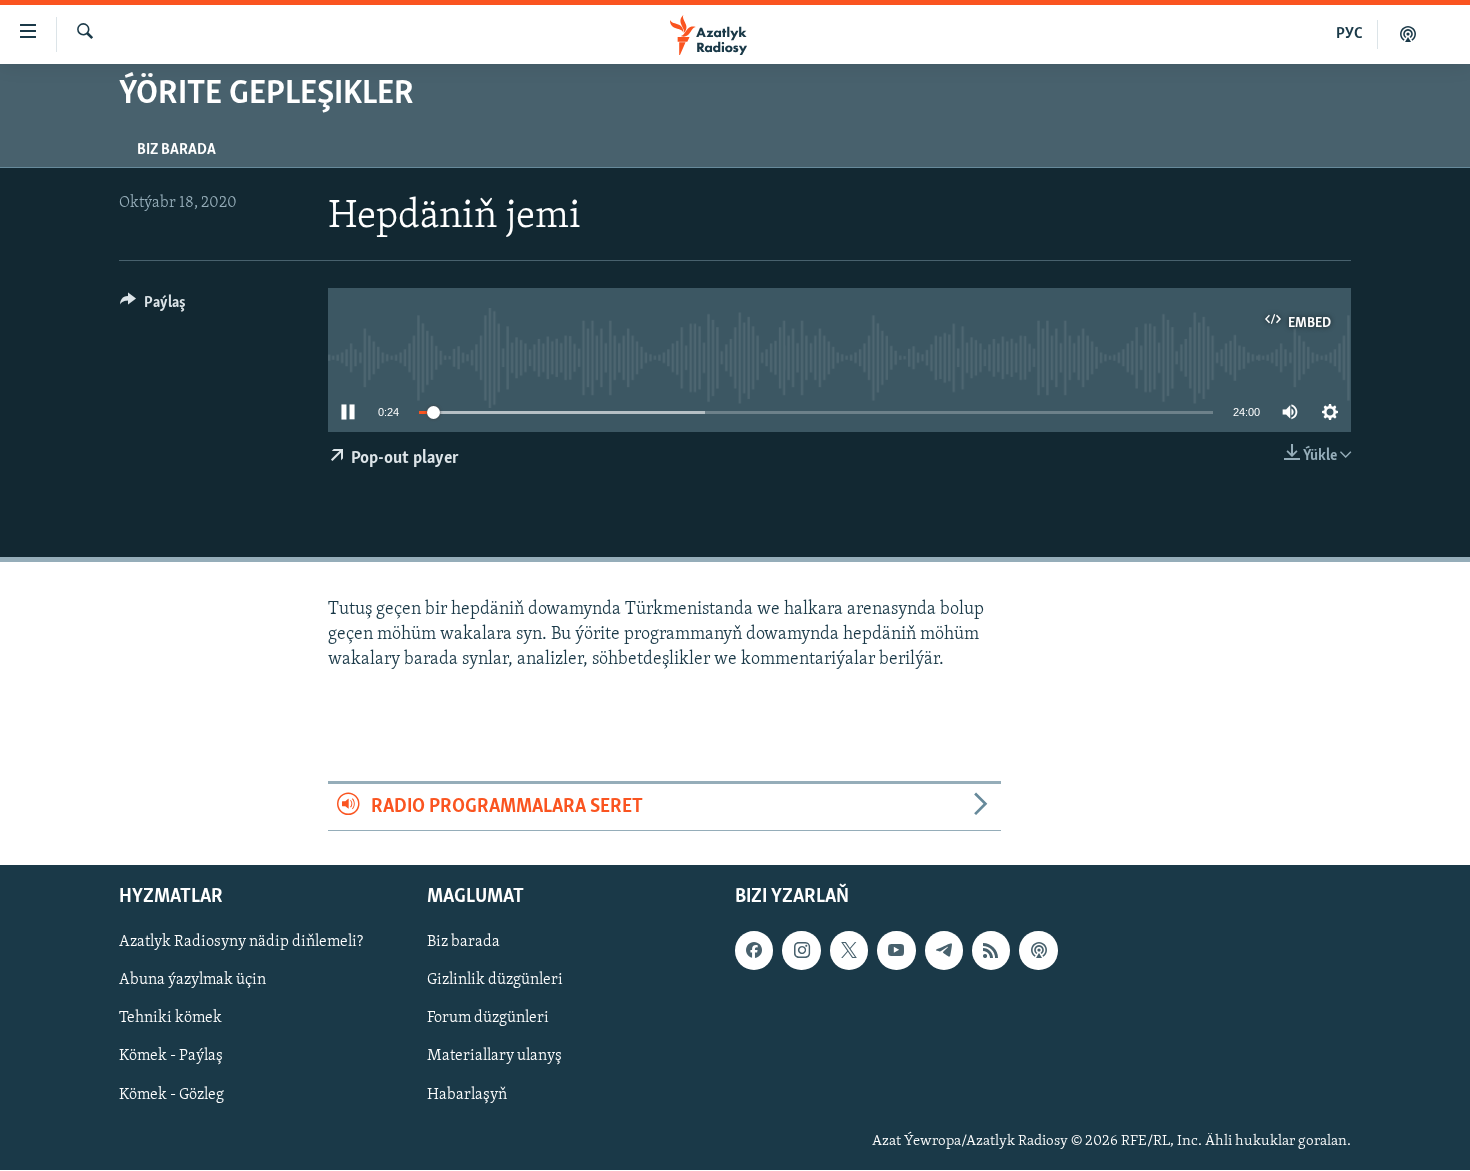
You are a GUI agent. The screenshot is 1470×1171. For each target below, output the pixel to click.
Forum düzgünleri (488, 1019)
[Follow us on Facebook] (754, 951)
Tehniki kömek (170, 1019)
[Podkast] (1408, 34)
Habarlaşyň (467, 1095)
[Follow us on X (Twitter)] (849, 951)
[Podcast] (1038, 951)
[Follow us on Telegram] (944, 951)
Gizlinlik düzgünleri (495, 981)
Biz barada (176, 150)
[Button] (153, 307)
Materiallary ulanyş (494, 1057)
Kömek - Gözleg (171, 1095)
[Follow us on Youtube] (896, 951)
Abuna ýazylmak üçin (192, 981)
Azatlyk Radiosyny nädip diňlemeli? (241, 943)
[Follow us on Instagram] (801, 951)
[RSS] (991, 951)
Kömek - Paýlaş (171, 1057)
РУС (1349, 34)
